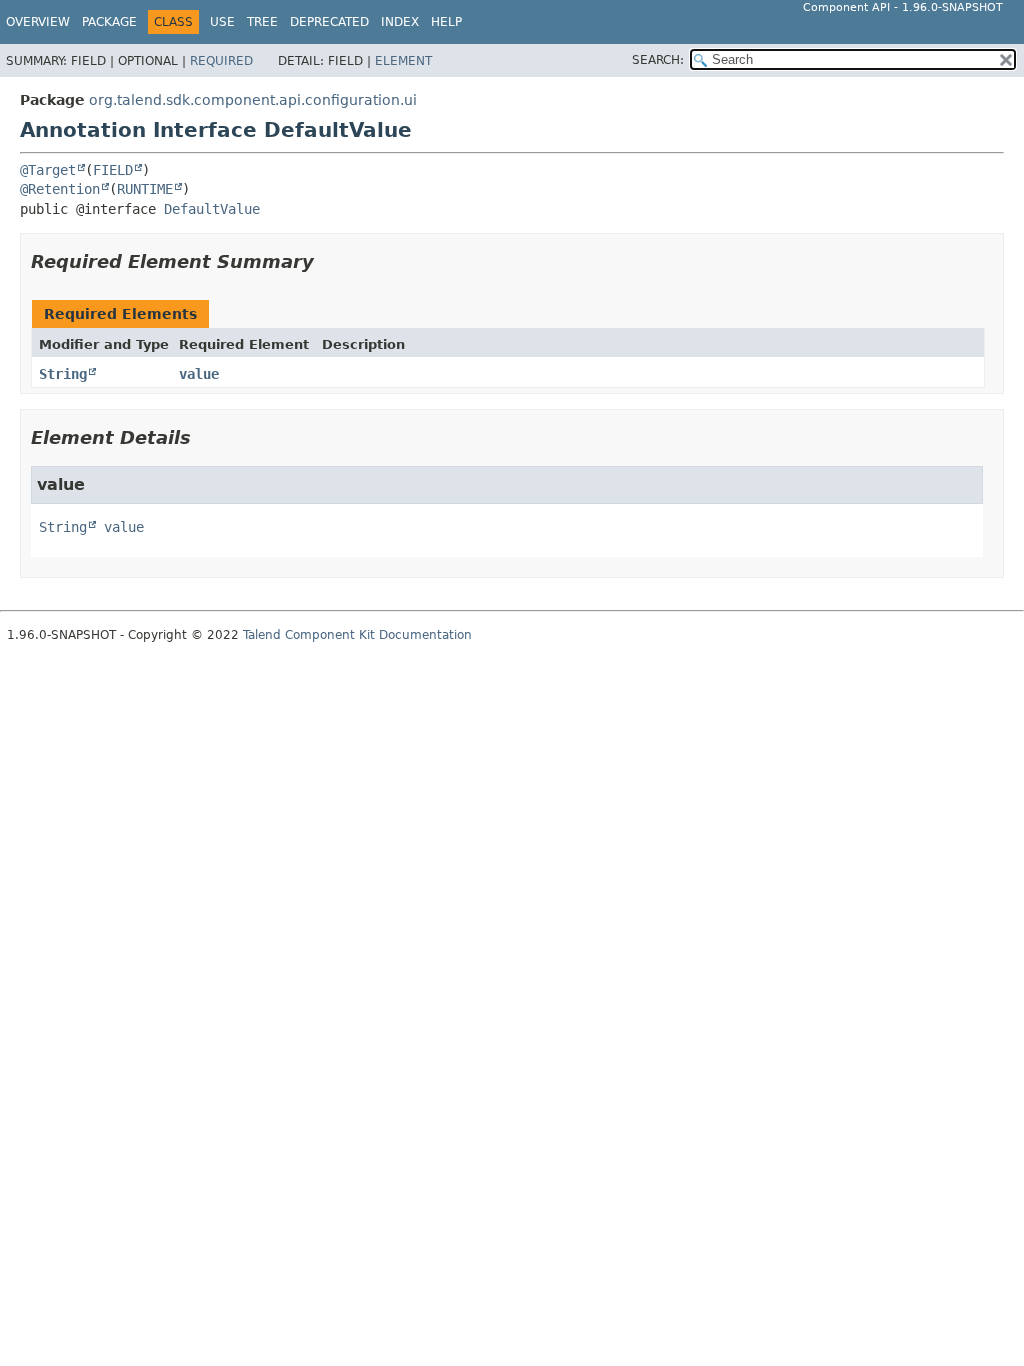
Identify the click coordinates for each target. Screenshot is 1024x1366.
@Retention (60, 189)
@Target (48, 170)
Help (446, 22)
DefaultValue (212, 209)
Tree (262, 22)
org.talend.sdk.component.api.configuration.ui (253, 100)
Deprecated (329, 22)
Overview (38, 22)
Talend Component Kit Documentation (357, 635)
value (199, 374)
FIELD (113, 170)
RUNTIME (145, 189)
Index (400, 22)
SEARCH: (658, 60)
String (63, 374)
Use (222, 22)
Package (109, 22)
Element (403, 61)
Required (221, 61)
